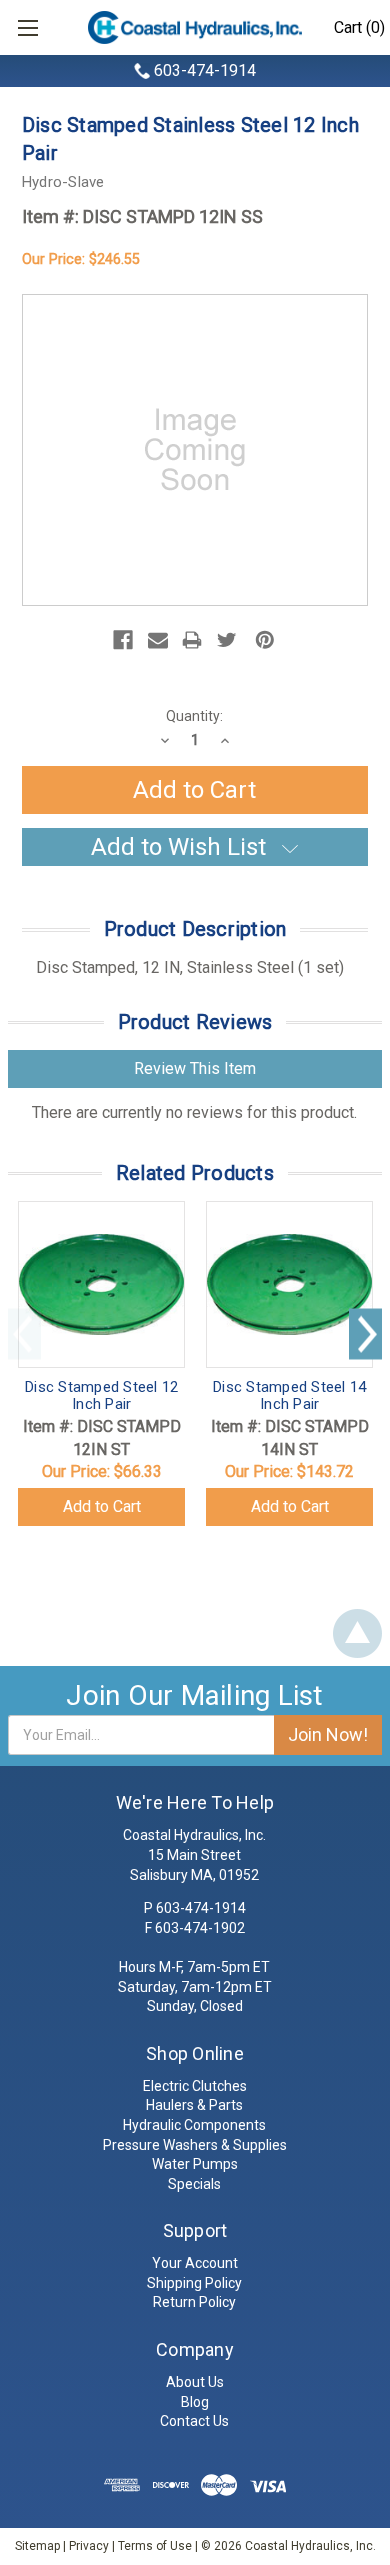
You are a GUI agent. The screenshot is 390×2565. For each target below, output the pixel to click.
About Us (195, 2382)
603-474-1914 (205, 70)
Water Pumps (195, 2164)
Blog (195, 2402)
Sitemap (37, 2546)
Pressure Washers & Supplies (195, 2145)
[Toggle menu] (27, 27)
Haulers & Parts (194, 2105)
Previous (24, 1333)
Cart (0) (359, 27)
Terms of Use (155, 2546)
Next (365, 1333)
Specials (194, 2184)
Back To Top (357, 1633)
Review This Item (195, 1068)
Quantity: (194, 716)
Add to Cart (102, 1506)
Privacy (89, 2546)
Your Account (195, 2263)
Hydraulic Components (194, 2125)
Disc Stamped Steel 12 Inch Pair (101, 1395)
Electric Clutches (195, 2086)
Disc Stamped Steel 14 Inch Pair (289, 1395)
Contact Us (194, 2421)
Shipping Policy (194, 2283)
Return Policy (194, 2302)
